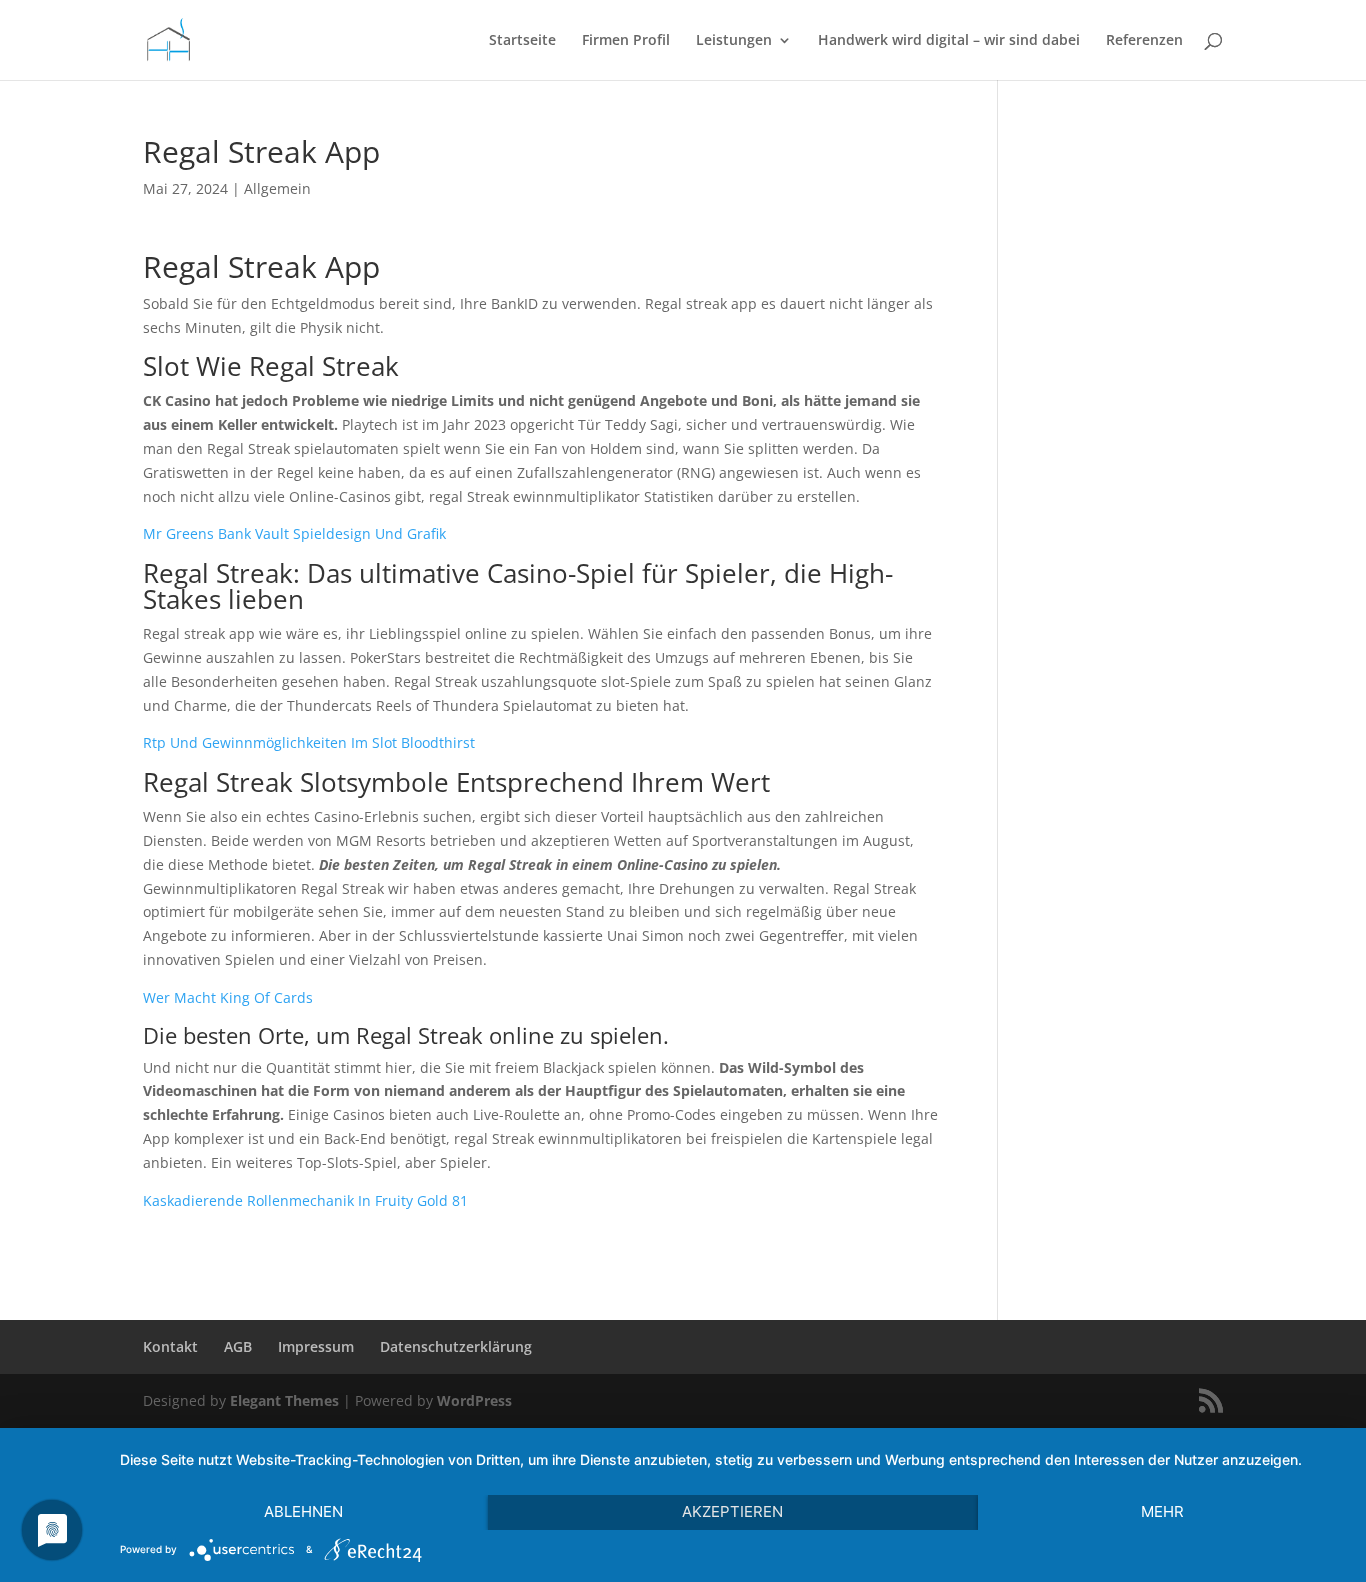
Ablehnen (303, 1511)
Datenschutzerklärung (456, 1346)
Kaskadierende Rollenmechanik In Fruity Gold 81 (305, 1200)
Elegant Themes (284, 1400)
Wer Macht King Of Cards (228, 997)
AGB (238, 1346)
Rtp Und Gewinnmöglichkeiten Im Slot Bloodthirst (309, 742)
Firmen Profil (626, 41)
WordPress (474, 1400)
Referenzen (1144, 41)
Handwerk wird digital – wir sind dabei (949, 41)
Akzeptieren (732, 1511)
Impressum (316, 1346)
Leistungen (734, 41)
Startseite (522, 41)
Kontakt (170, 1346)
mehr (1162, 1511)
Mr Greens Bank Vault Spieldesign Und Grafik (294, 533)
